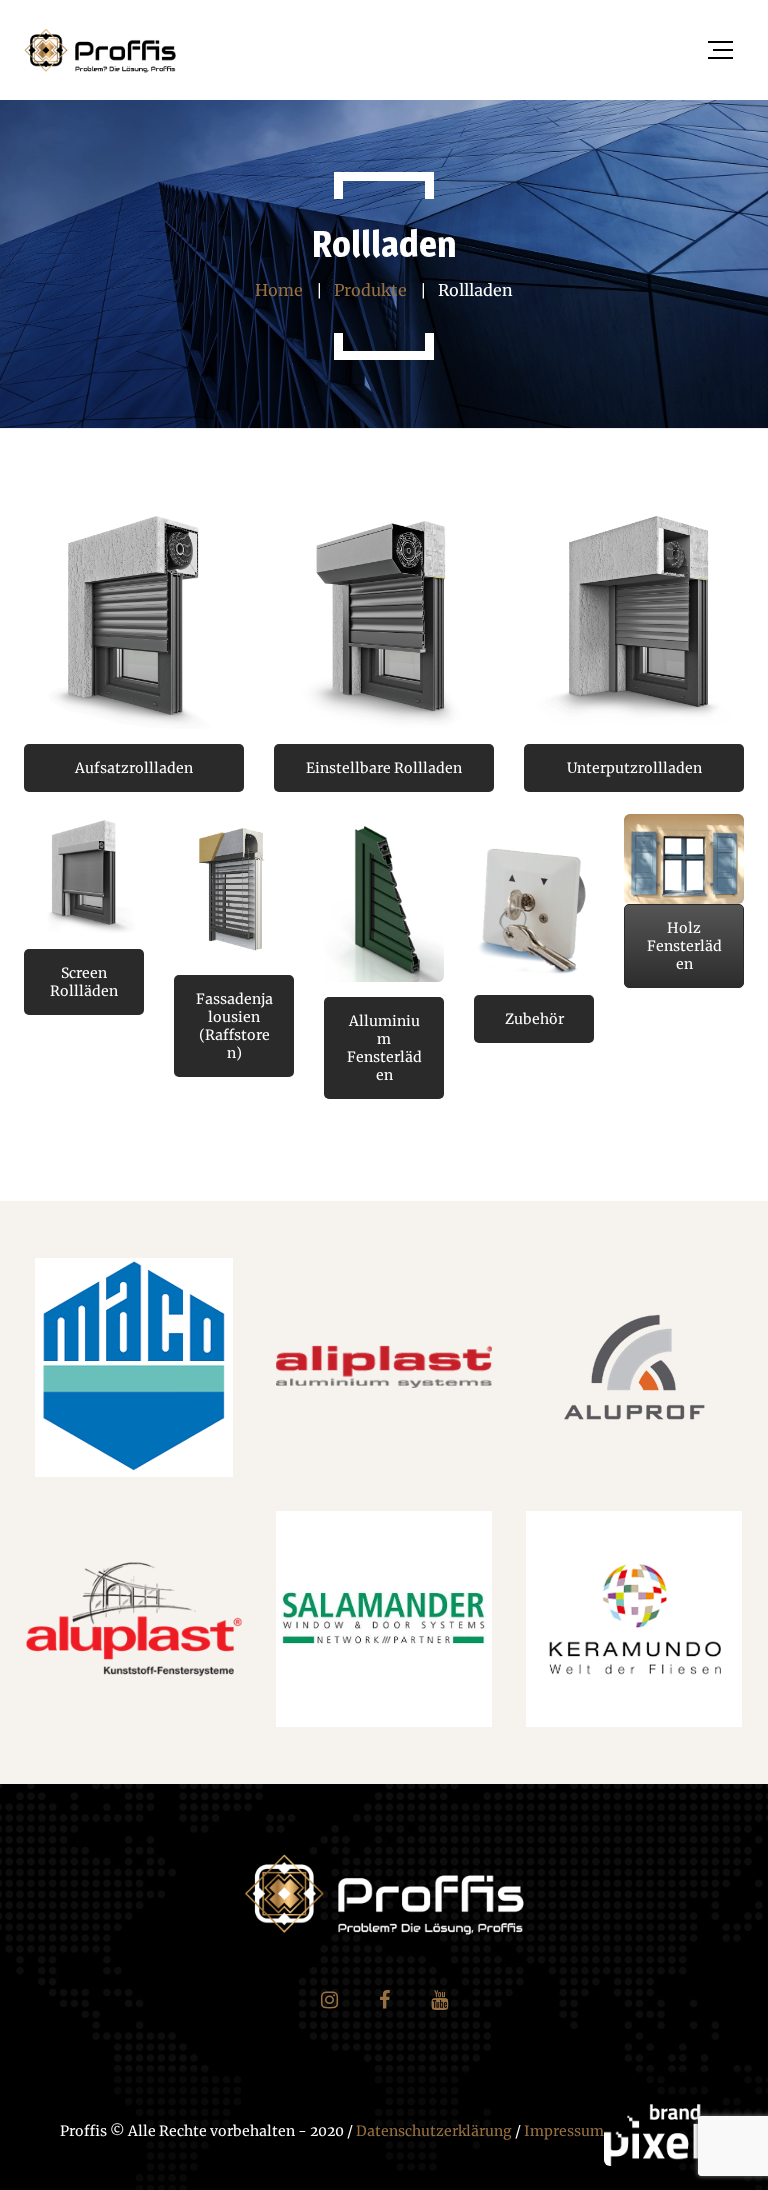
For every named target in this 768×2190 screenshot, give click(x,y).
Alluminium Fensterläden (384, 1048)
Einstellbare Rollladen (384, 768)
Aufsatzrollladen (134, 768)
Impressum (564, 2131)
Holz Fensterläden (684, 946)
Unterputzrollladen (634, 768)
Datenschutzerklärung (434, 2131)
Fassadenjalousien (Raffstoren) (234, 1026)
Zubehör (534, 1019)
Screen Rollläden (84, 982)
